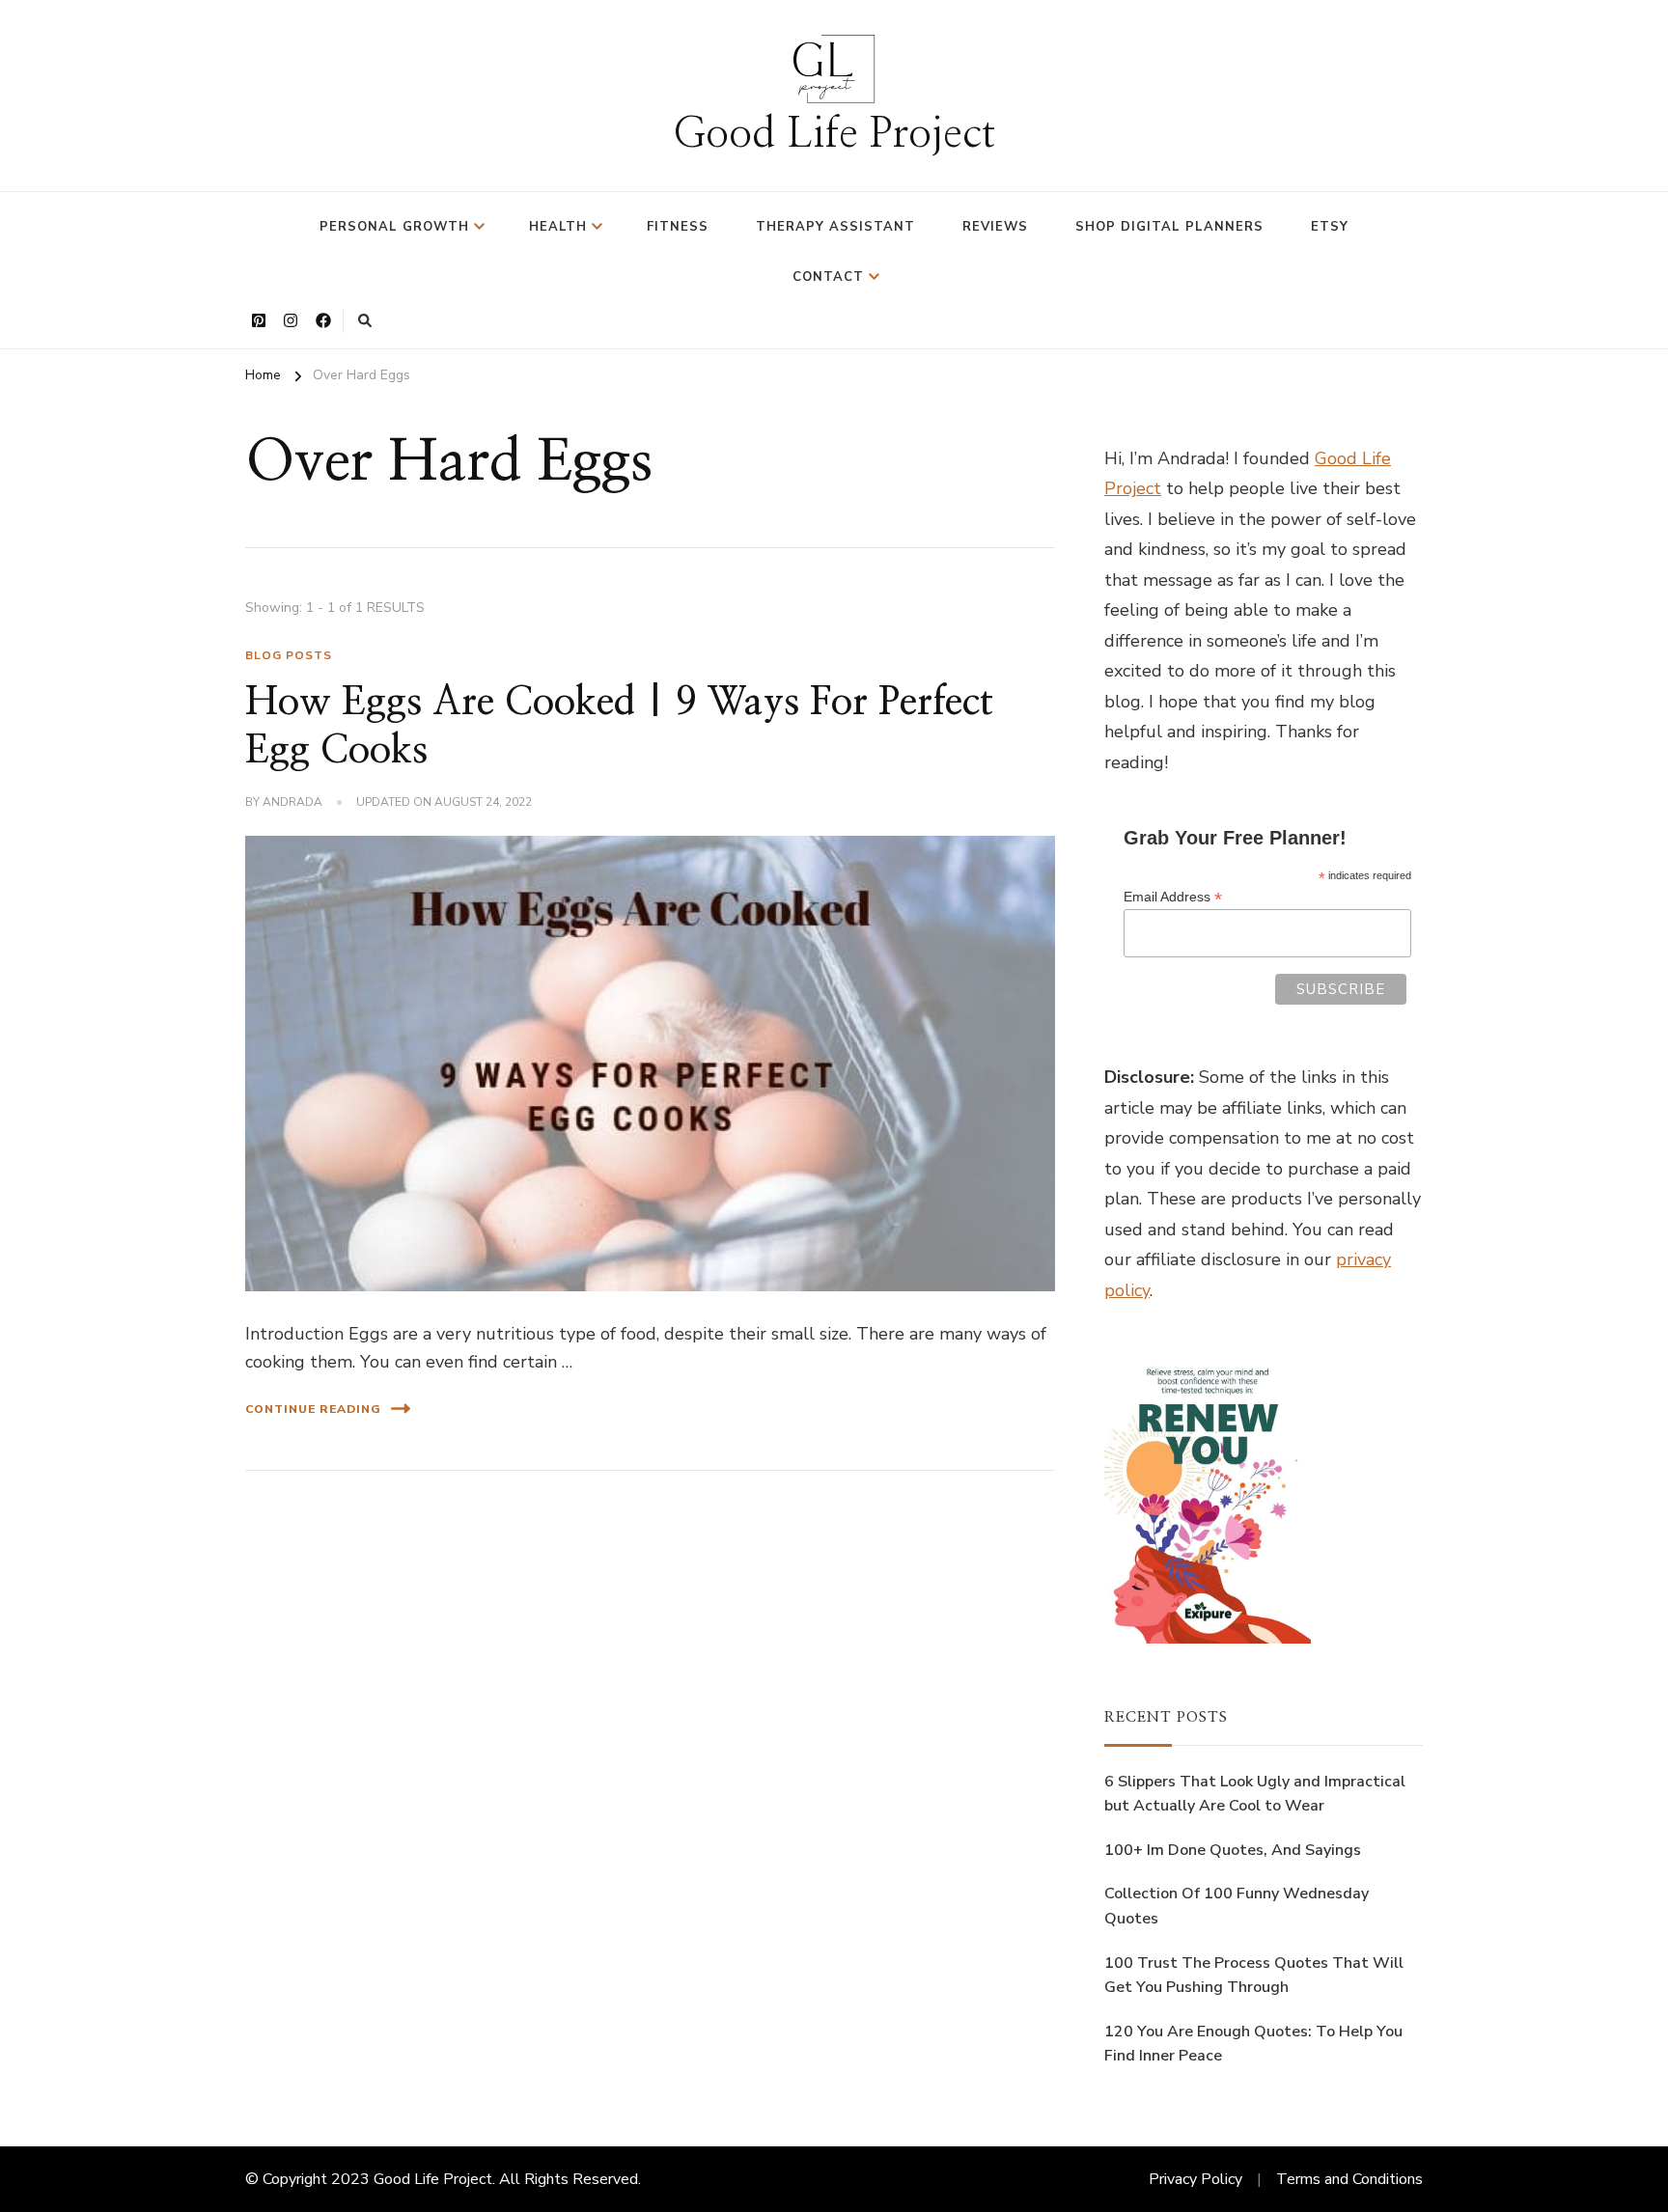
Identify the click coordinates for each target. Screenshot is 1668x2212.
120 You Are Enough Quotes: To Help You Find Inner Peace (1253, 2044)
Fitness (678, 227)
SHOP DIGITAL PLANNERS (1169, 227)
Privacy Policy (1195, 2179)
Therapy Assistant (835, 227)
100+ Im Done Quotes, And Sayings (1233, 1850)
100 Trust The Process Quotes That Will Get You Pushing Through (1254, 1976)
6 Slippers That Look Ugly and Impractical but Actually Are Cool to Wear (1255, 1794)
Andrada (292, 802)
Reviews (995, 227)
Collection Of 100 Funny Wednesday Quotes (1237, 1906)
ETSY (1330, 227)
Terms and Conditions (1349, 2179)
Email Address (1173, 897)
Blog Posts (289, 655)
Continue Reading (313, 1409)
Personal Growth (394, 227)
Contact (828, 277)
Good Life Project (834, 135)
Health (558, 227)
